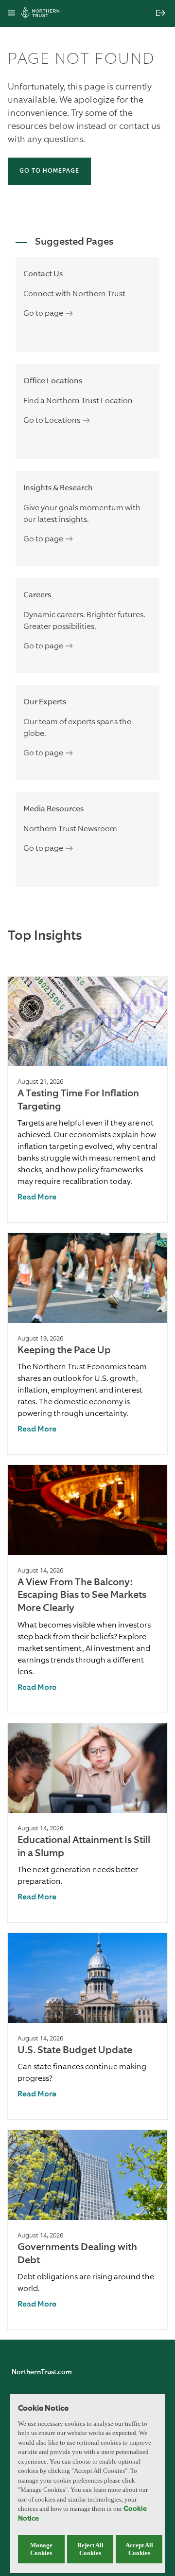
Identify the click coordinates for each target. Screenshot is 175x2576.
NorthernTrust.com (42, 2372)
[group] (87, 1100)
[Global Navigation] (11, 14)
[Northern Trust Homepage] (43, 14)
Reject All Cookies (90, 2549)
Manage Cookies (41, 2549)
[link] (37, 1198)
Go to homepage (49, 171)
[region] (87, 2484)
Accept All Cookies (139, 2549)
